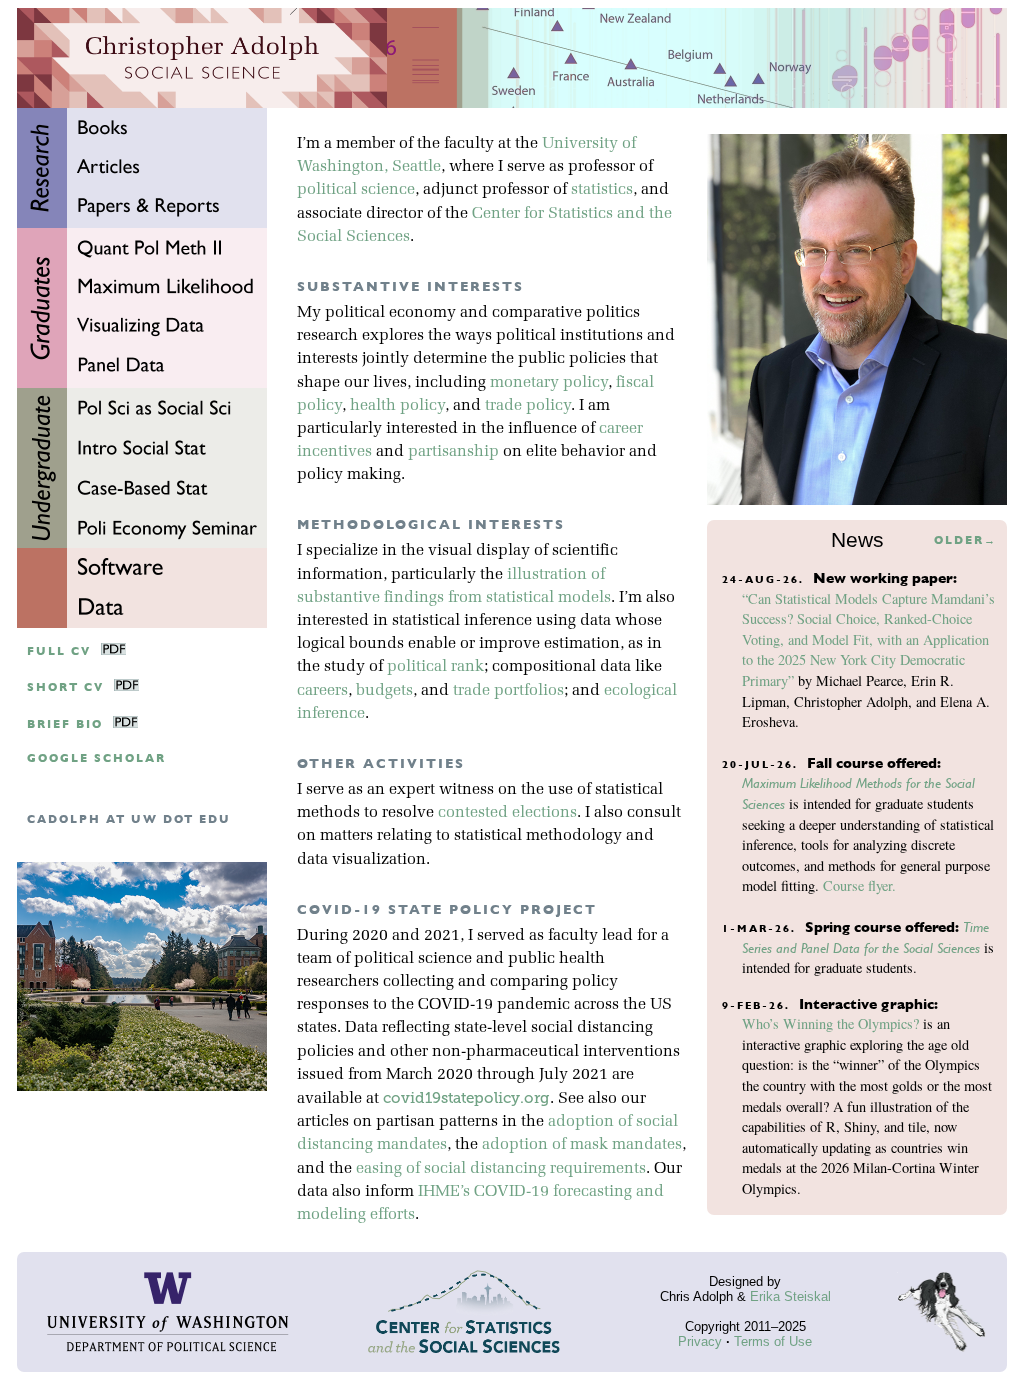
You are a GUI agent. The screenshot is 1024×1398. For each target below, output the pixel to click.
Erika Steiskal (790, 1296)
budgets (384, 691)
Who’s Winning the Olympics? (830, 1023)
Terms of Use (773, 1341)
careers (322, 691)
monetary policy (549, 383)
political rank (435, 667)
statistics (602, 190)
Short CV (65, 687)
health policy (397, 406)
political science (356, 190)
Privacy (700, 1341)
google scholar (96, 758)
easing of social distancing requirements (501, 1169)
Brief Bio (65, 724)
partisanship (453, 452)
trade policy (528, 406)
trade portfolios (508, 691)
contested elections (507, 813)
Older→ (965, 540)
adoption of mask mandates (582, 1145)
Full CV (59, 651)
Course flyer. (859, 885)
